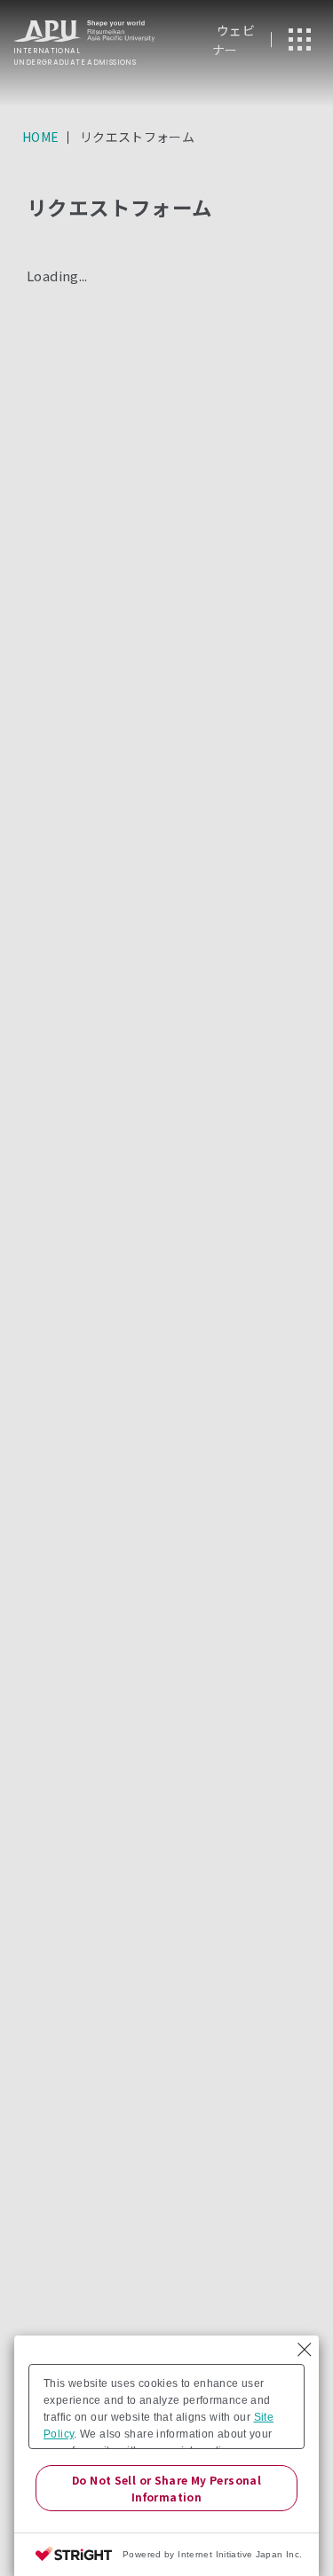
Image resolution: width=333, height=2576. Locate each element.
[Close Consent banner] (305, 2350)
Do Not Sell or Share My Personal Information (166, 2488)
